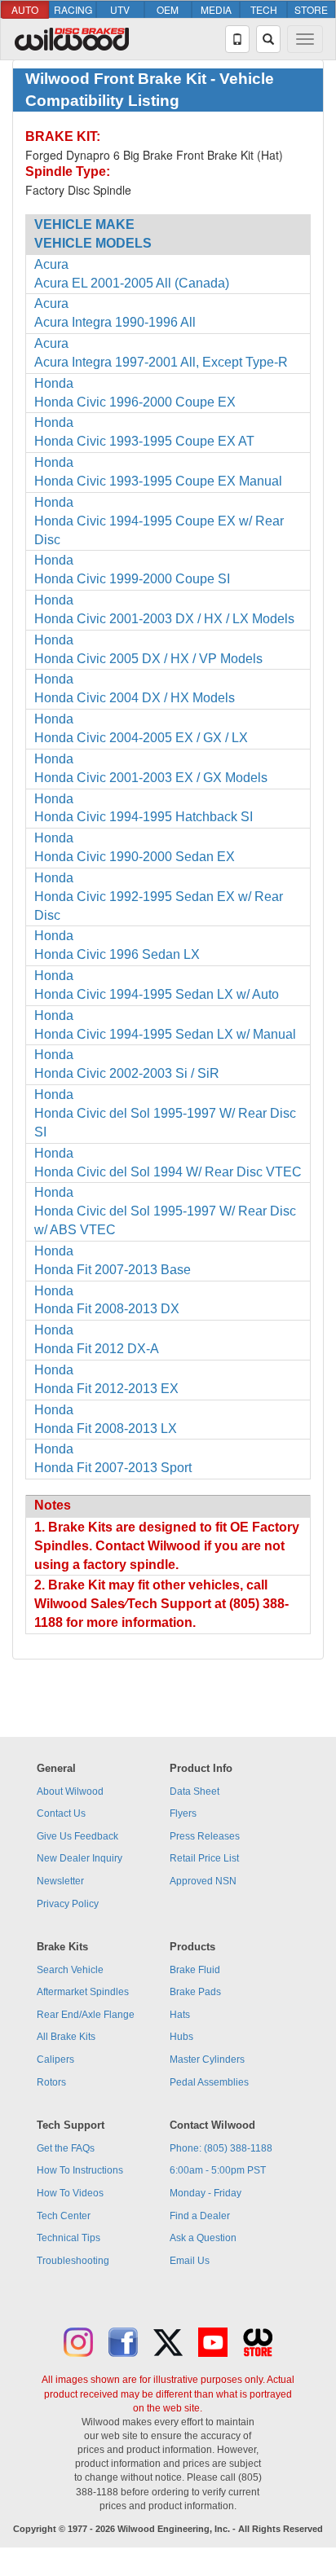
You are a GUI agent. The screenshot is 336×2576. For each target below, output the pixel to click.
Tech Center (64, 2216)
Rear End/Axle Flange (86, 2015)
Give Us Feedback (77, 1836)
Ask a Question (203, 2238)
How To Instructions (80, 2170)
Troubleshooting (73, 2261)
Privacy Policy (68, 1904)
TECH (264, 9)
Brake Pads (195, 1992)
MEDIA (216, 9)
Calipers (55, 2059)
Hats (180, 2015)
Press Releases (205, 1836)
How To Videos (70, 2193)
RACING (73, 9)
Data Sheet (195, 1791)
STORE (311, 9)
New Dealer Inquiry (80, 1858)
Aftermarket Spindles (83, 1992)
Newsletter (60, 1881)
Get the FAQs (66, 2148)
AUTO (25, 9)
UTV (120, 9)
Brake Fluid (195, 1970)
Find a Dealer (200, 2216)
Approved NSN (203, 1881)
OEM (168, 9)
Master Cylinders (207, 2059)
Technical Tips (69, 2238)
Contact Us (61, 1813)
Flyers (183, 1813)
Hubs (181, 2037)
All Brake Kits (66, 2037)
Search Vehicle (70, 1970)
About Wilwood (70, 1791)
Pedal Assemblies (209, 2082)
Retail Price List (204, 1858)
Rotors (51, 2082)
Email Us (190, 2261)
